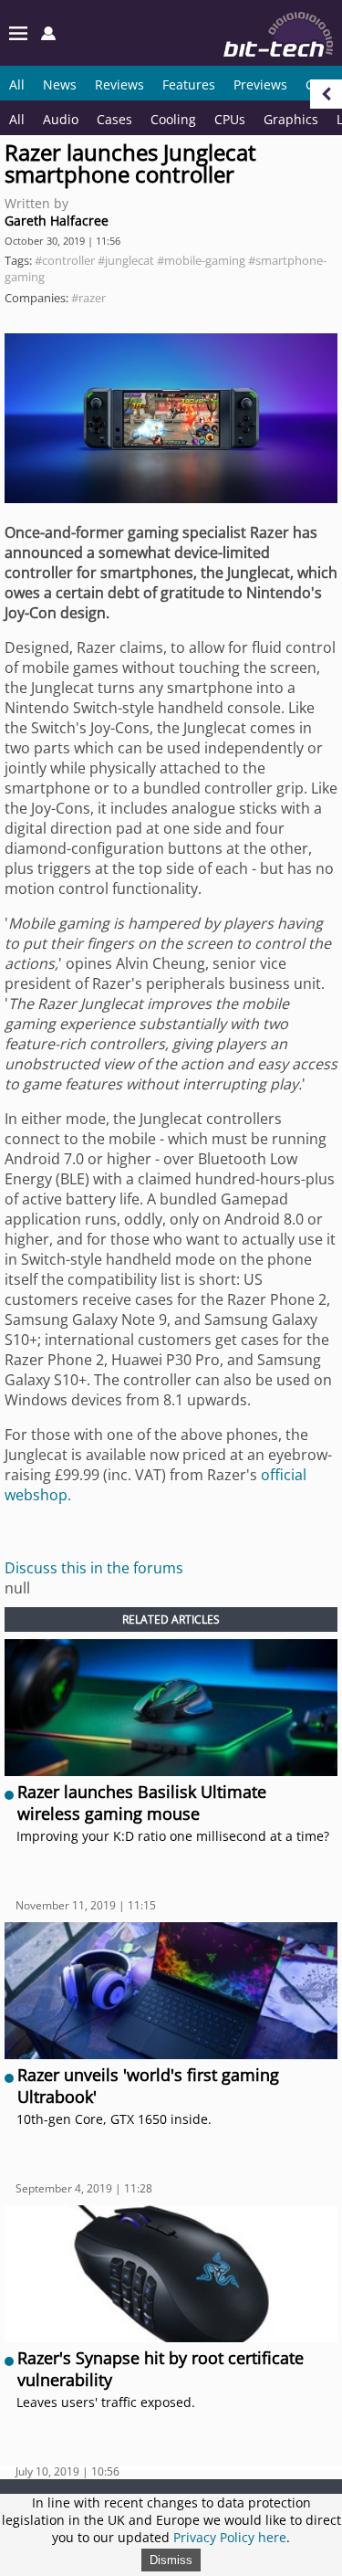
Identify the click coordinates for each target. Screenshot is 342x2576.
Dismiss (171, 2560)
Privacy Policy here (230, 2537)
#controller (65, 260)
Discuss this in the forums (94, 1568)
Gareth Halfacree (57, 221)
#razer (88, 298)
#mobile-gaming (201, 260)
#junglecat (126, 260)
